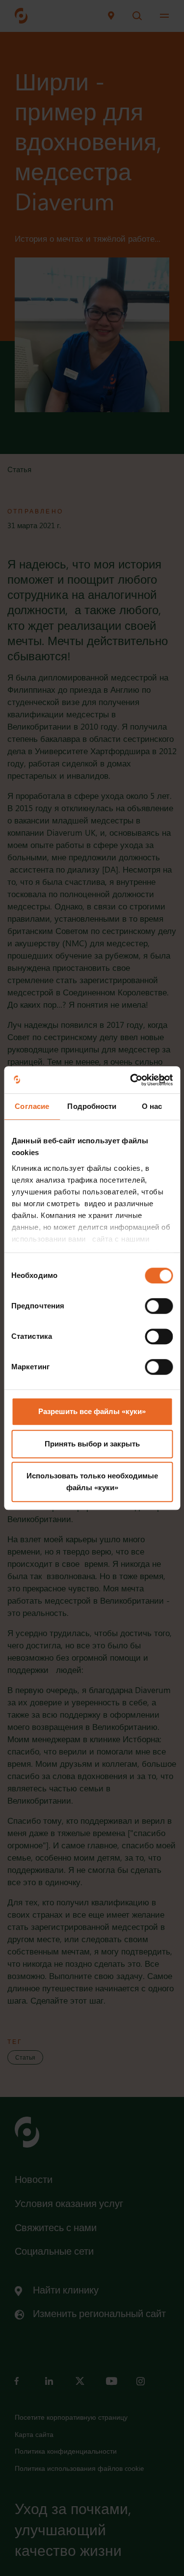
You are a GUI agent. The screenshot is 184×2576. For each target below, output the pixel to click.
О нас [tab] (152, 1106)
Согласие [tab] (32, 1106)
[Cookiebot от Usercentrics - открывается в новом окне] (131, 1080)
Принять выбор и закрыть (92, 1444)
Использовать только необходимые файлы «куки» (92, 1482)
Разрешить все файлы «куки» (92, 1411)
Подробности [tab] (92, 1106)
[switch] (159, 1306)
